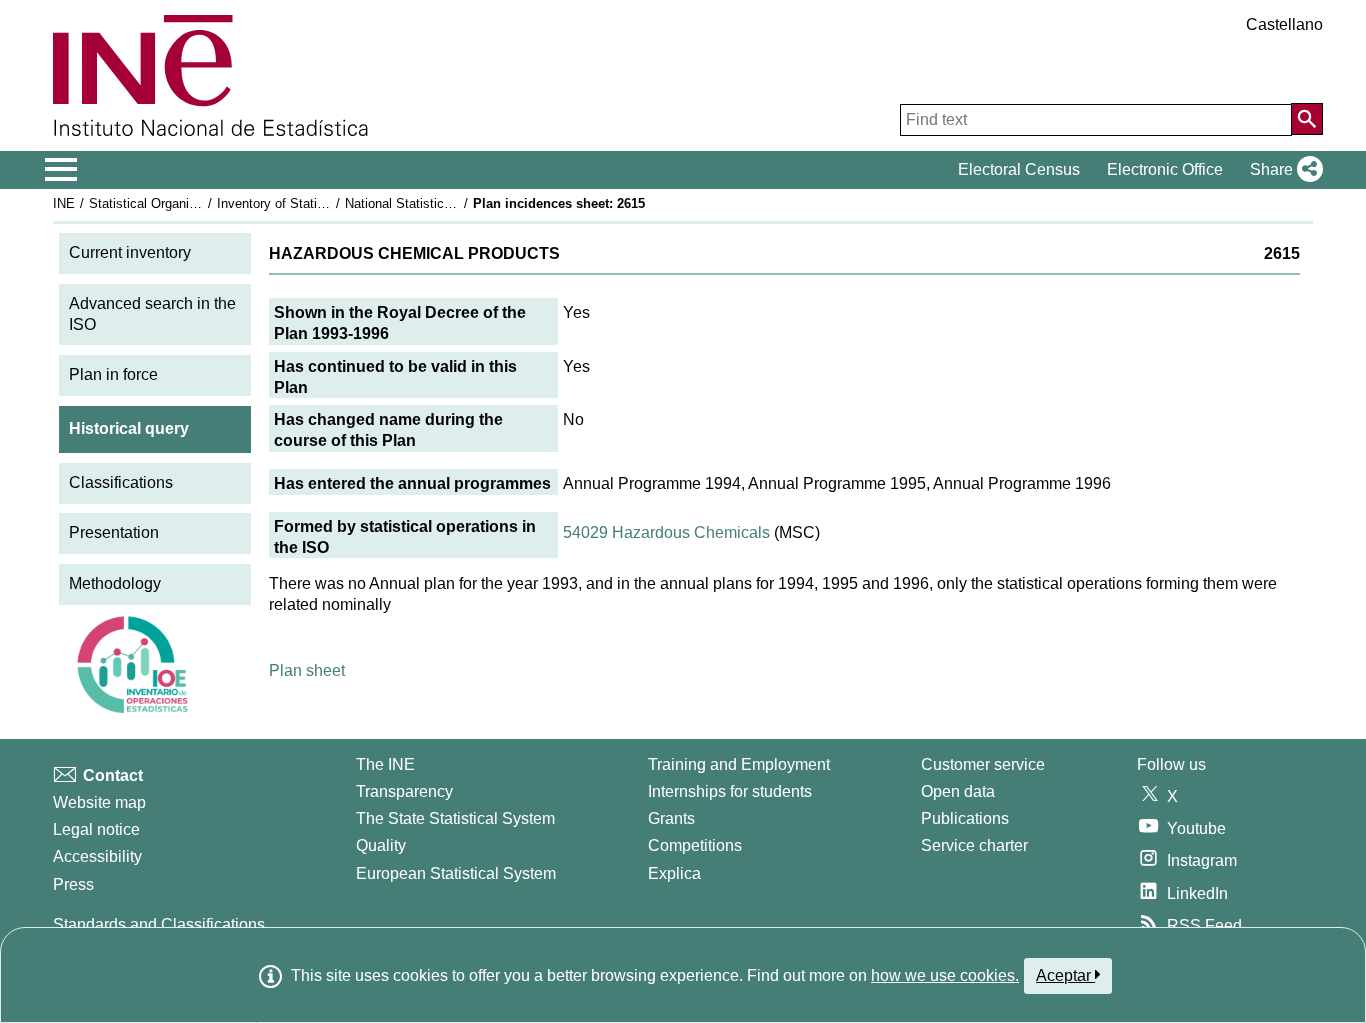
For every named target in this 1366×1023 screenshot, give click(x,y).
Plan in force (113, 374)
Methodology (115, 583)
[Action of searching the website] (1307, 119)
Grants (671, 818)
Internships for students (730, 791)
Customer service (983, 764)
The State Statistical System (455, 818)
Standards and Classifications (159, 924)
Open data (958, 791)
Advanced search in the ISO (152, 314)
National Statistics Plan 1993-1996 (445, 203)
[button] (1282, 170)
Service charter (974, 845)
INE (64, 203)
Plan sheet (307, 670)
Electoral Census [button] (1019, 169)
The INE (385, 764)
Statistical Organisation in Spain (182, 203)
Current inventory (130, 252)
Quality (381, 845)
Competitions (695, 845)
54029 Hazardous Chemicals (666, 532)
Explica (674, 873)
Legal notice (96, 829)
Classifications (121, 482)
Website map (99, 802)
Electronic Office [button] (1165, 169)
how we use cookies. (945, 975)
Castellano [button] (1284, 24)
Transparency (404, 791)
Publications (965, 818)
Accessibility (97, 856)
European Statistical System (456, 873)
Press (73, 884)
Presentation (114, 532)
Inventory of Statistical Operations (316, 203)
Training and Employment (739, 764)
